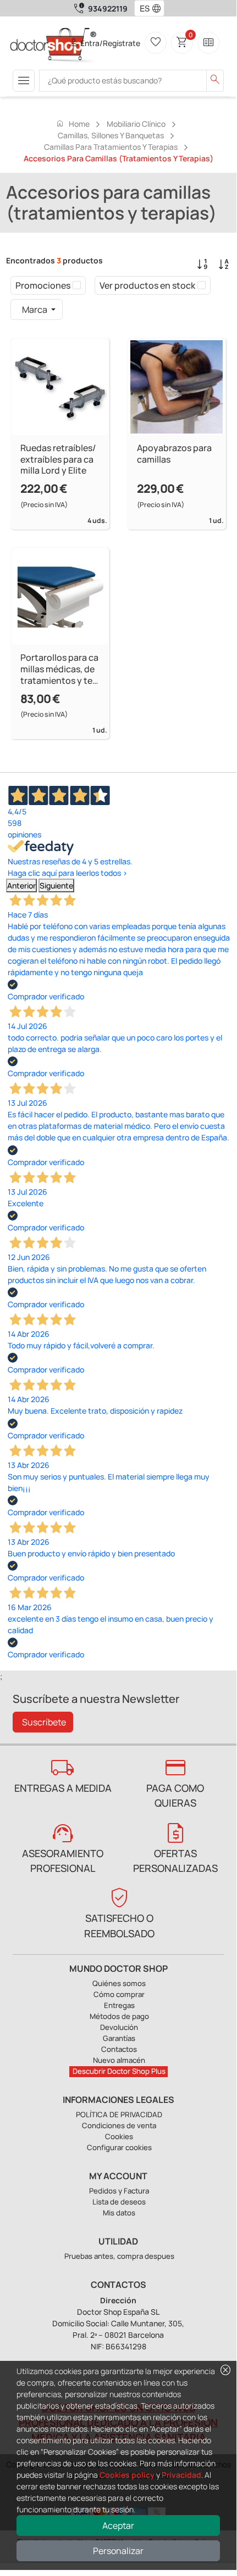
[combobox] (142, 8)
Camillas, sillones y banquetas (111, 135)
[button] (159, 8)
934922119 (108, 9)
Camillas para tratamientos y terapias (111, 147)
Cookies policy (127, 2475)
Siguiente (56, 885)
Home (73, 123)
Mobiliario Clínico (136, 124)
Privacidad (181, 2475)
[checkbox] (77, 285)
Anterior (21, 885)
